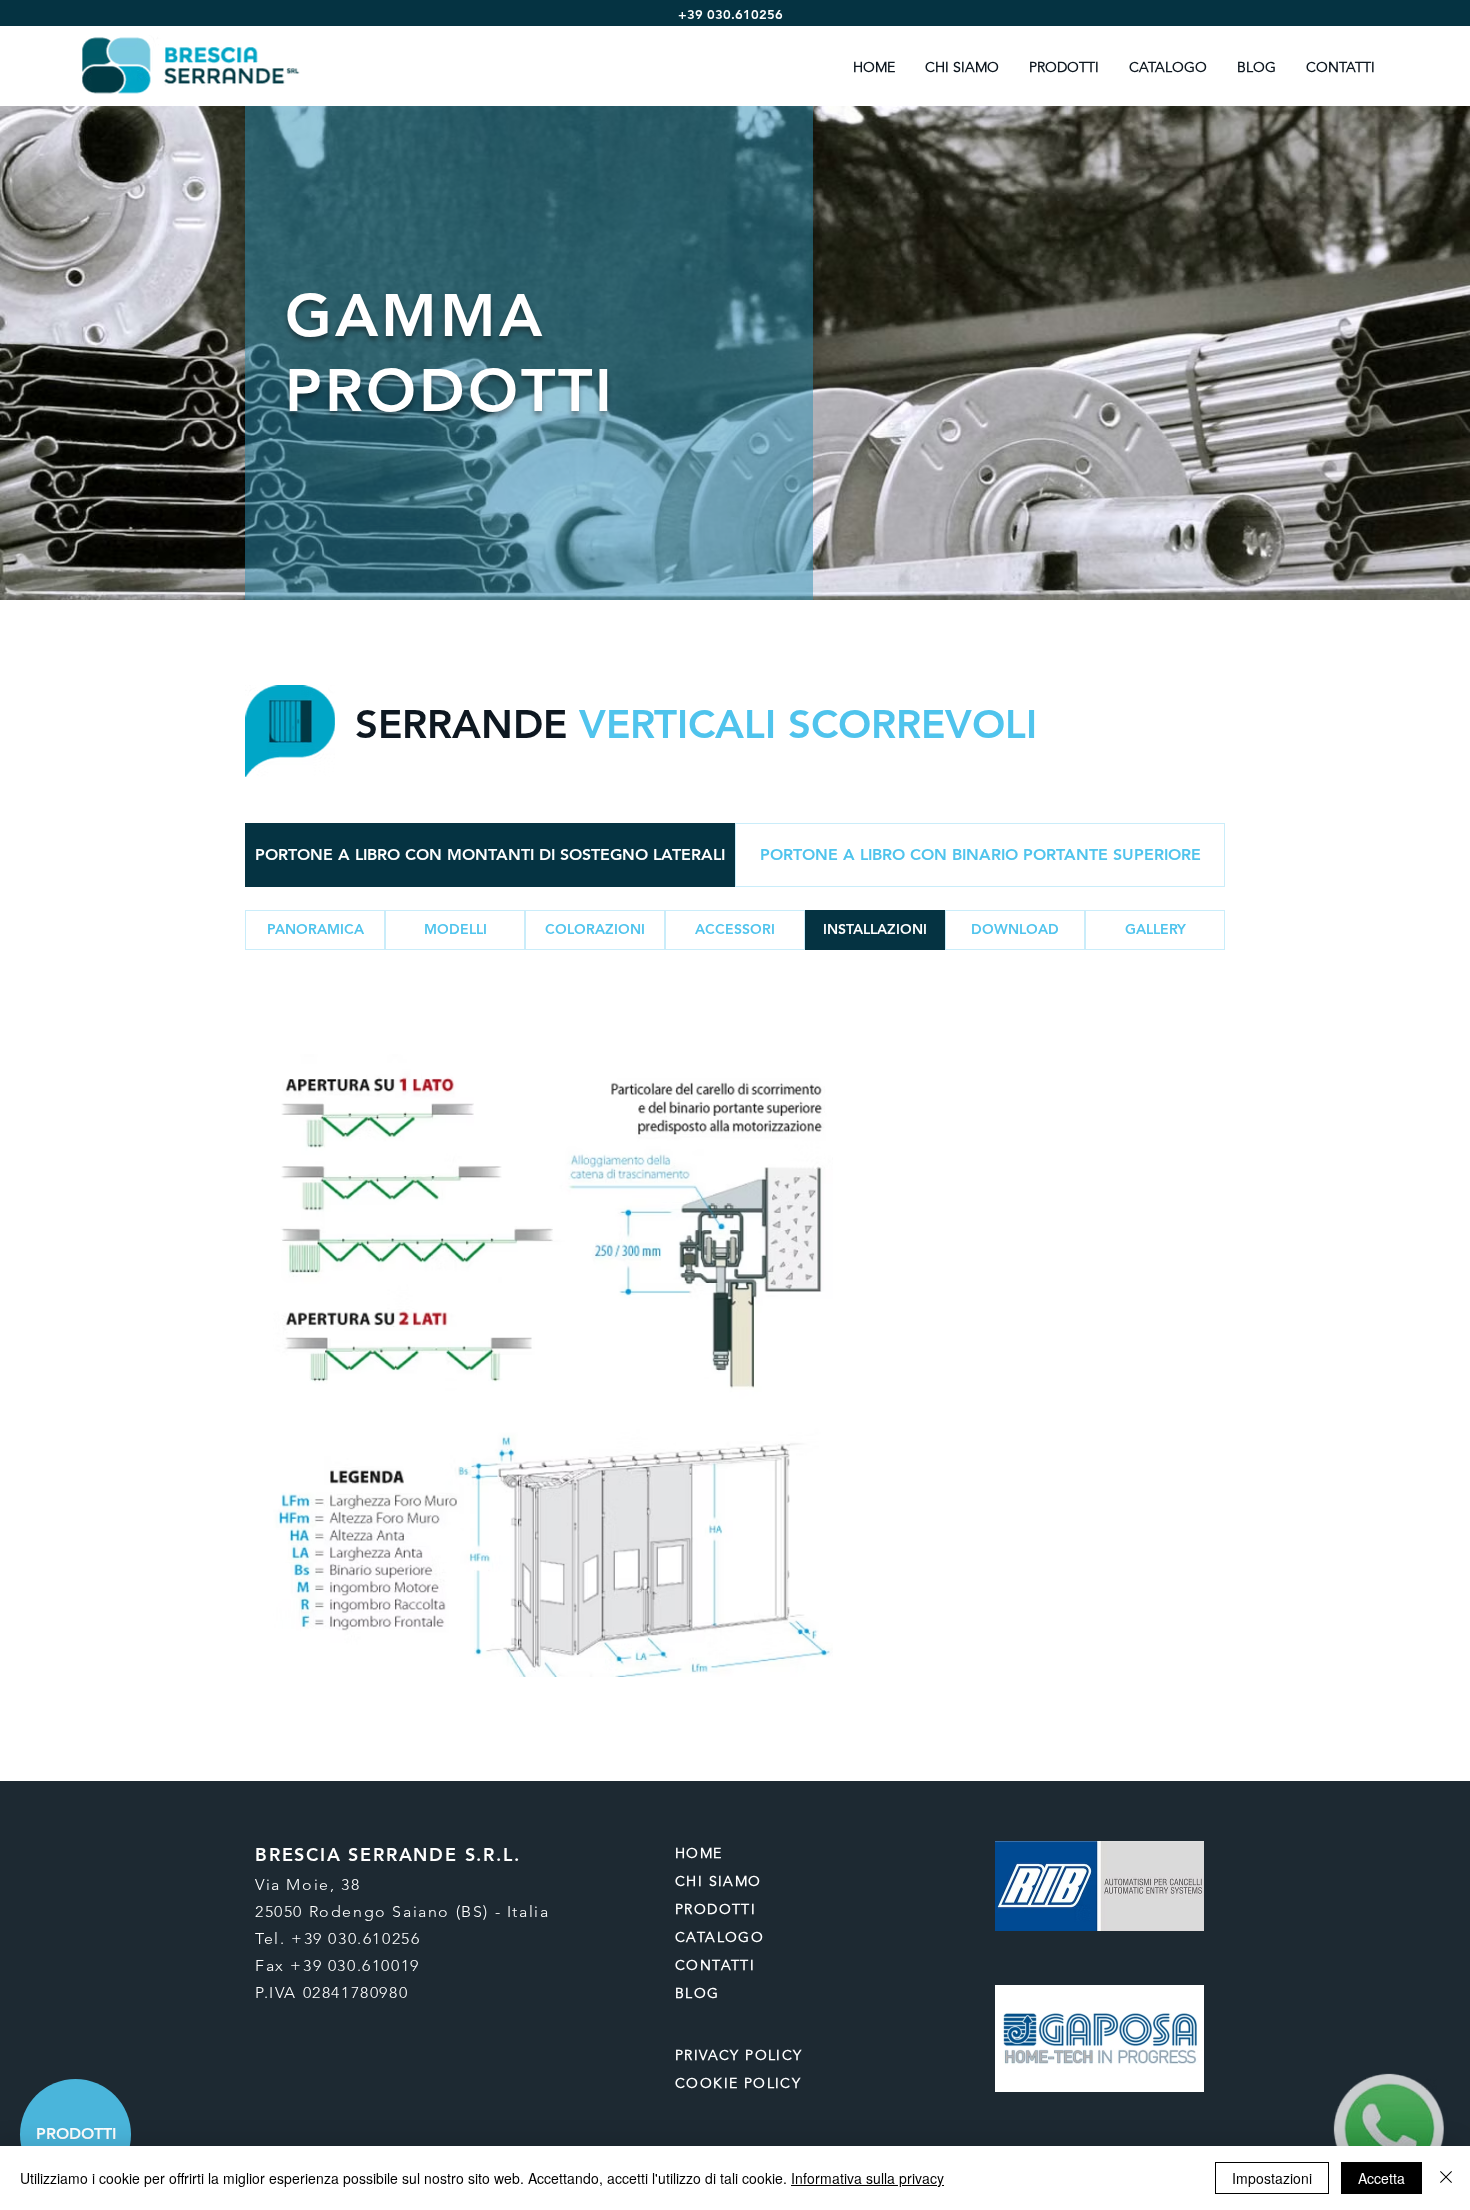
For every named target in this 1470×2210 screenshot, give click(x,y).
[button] (455, 930)
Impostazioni (1272, 2178)
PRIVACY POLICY (741, 2055)
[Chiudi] (1446, 2178)
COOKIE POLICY (738, 2083)
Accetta (1381, 2178)
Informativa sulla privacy (867, 2178)
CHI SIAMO (718, 1881)
